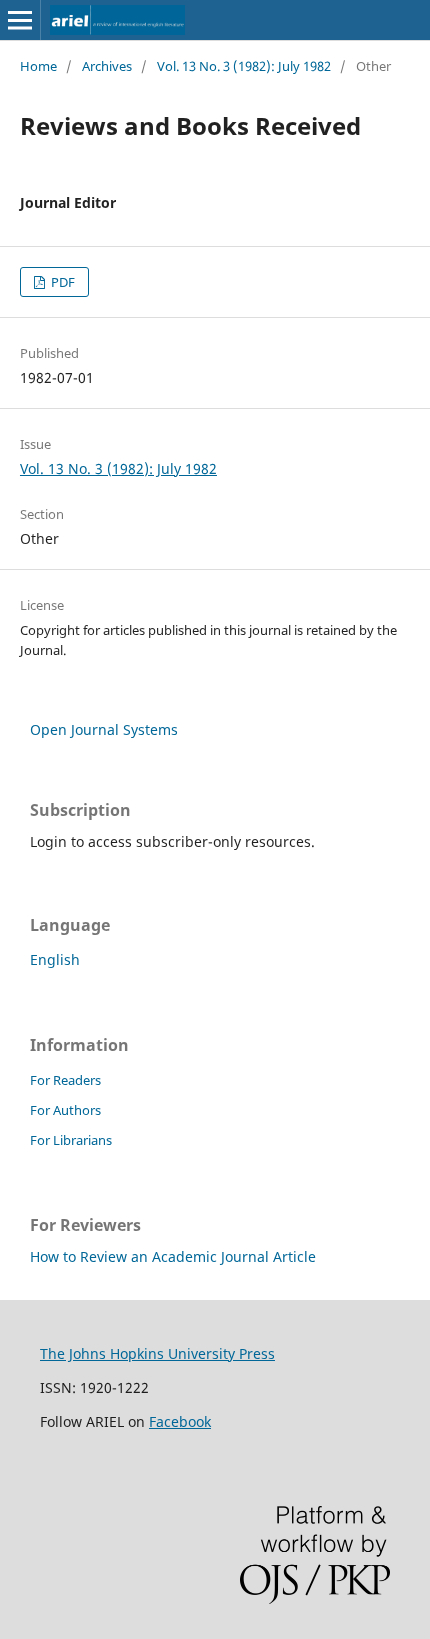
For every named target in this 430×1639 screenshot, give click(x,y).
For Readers (65, 1080)
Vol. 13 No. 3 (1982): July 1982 (244, 66)
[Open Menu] (20, 20)
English (55, 959)
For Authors (65, 1110)
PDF (61, 282)
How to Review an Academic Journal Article (173, 1256)
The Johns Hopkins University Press (157, 1353)
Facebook (180, 1421)
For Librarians (71, 1140)
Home (38, 66)
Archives (107, 66)
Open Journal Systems (104, 729)
